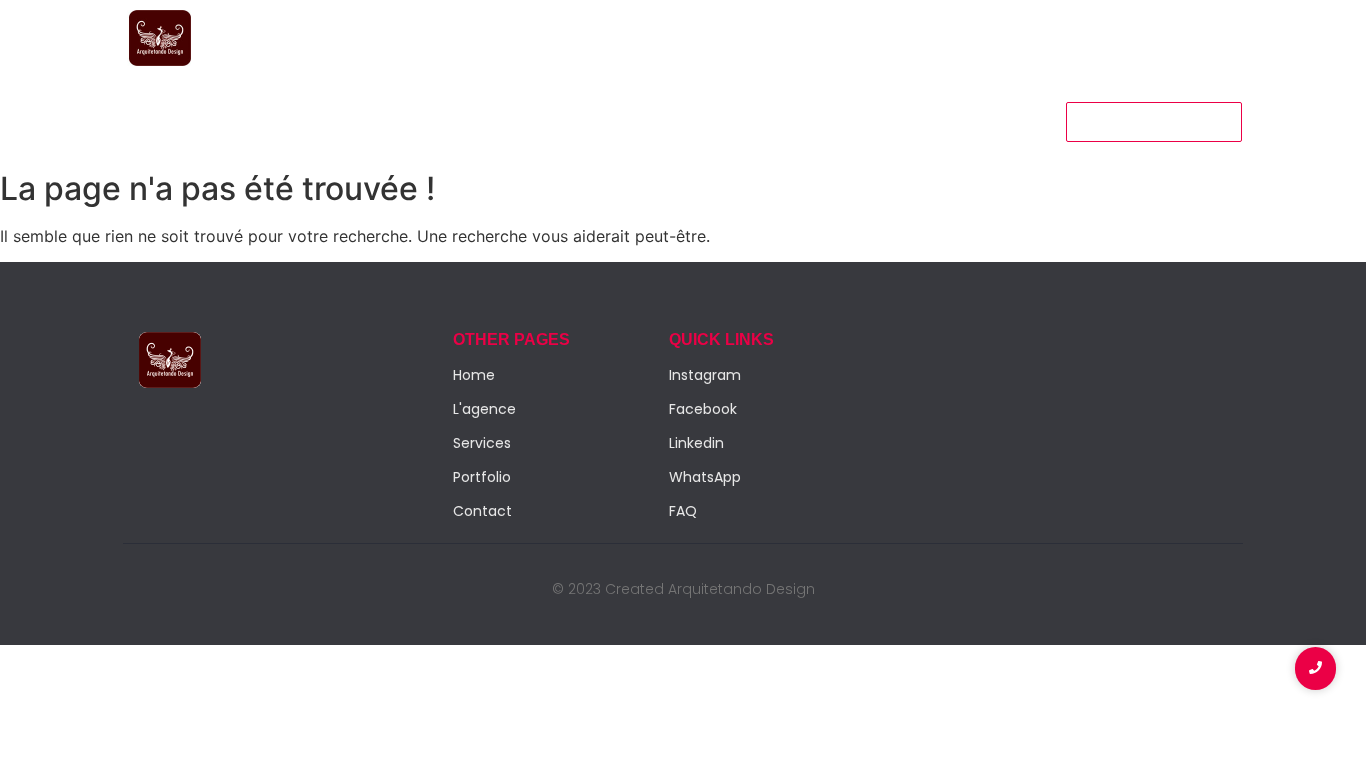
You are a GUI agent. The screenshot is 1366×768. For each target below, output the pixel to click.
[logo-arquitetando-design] (160, 38)
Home (152, 120)
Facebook (703, 409)
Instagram (705, 375)
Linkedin (696, 443)
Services (240, 120)
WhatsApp (705, 477)
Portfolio (434, 120)
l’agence (337, 120)
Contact (532, 120)
